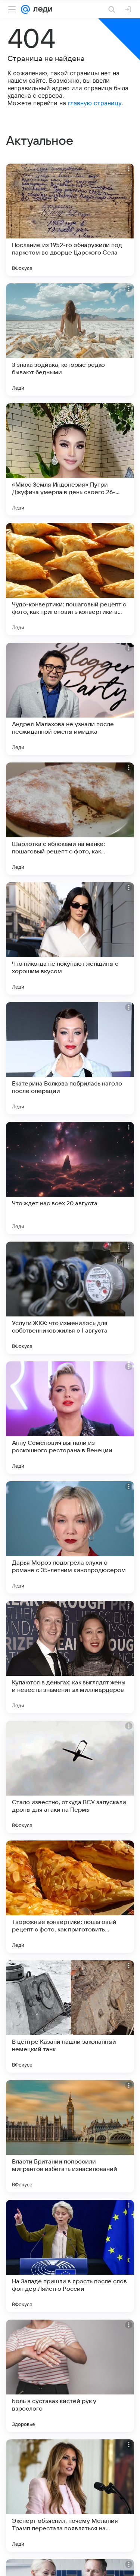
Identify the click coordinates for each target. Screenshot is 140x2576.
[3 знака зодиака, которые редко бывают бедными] (70, 339)
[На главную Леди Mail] (41, 9)
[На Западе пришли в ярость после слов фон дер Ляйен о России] (70, 2256)
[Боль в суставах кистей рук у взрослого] (70, 2376)
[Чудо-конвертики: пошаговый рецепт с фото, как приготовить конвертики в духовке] (70, 579)
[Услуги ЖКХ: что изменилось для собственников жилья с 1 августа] (70, 1298)
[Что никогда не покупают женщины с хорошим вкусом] (70, 938)
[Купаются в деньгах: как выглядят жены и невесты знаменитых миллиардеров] (70, 1657)
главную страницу (95, 103)
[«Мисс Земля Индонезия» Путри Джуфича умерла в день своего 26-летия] (70, 459)
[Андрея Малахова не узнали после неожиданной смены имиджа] (70, 699)
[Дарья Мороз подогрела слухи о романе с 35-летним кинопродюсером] (70, 1537)
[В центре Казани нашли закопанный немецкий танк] (70, 2016)
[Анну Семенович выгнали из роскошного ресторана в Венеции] (70, 1418)
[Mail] (25, 9)
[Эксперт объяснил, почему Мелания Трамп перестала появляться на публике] (70, 2496)
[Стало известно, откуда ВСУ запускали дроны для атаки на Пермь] (70, 1777)
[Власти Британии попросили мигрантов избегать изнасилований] (70, 2136)
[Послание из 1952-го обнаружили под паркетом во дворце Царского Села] (70, 220)
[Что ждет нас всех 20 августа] (70, 1178)
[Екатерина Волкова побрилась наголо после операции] (70, 1058)
